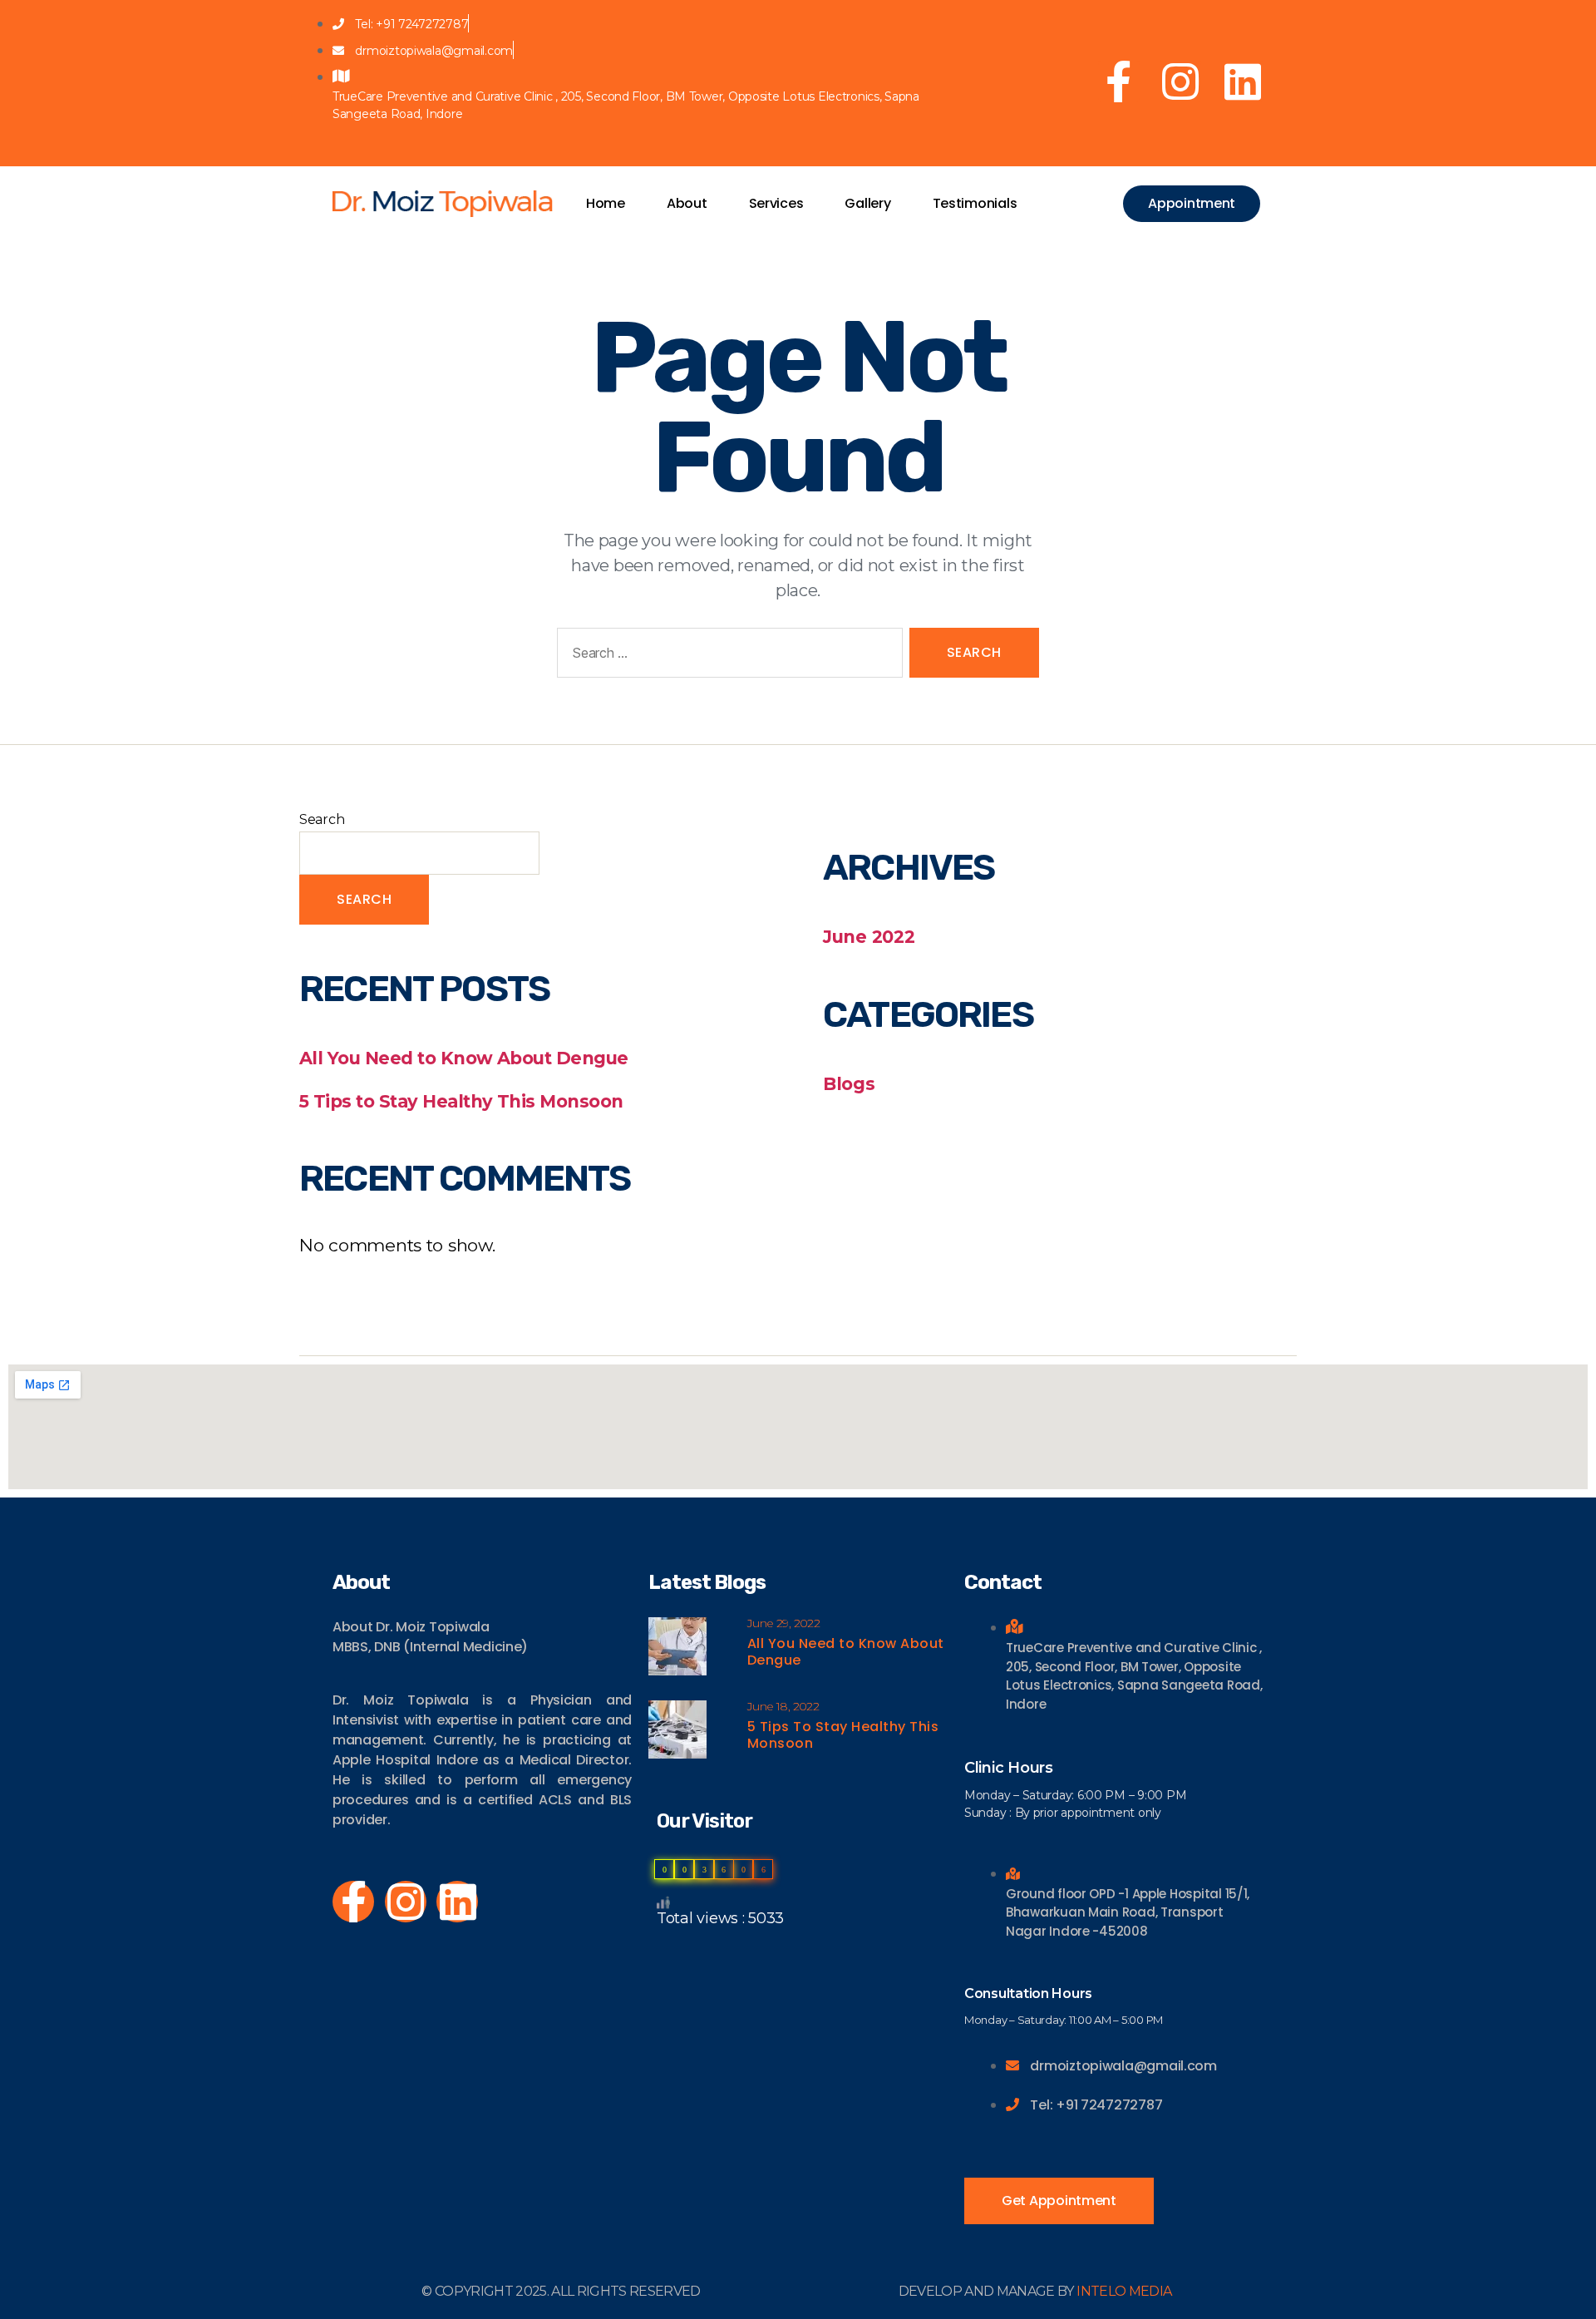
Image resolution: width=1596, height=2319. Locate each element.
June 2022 (869, 937)
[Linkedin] (1243, 81)
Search (322, 819)
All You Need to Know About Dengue (464, 1058)
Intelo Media (1124, 2291)
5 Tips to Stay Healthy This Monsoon (461, 1101)
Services (776, 203)
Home (606, 203)
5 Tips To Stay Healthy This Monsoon (843, 1735)
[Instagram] (1180, 81)
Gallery (867, 203)
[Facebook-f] (1119, 81)
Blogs (849, 1084)
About (687, 203)
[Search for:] (727, 656)
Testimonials (975, 203)
